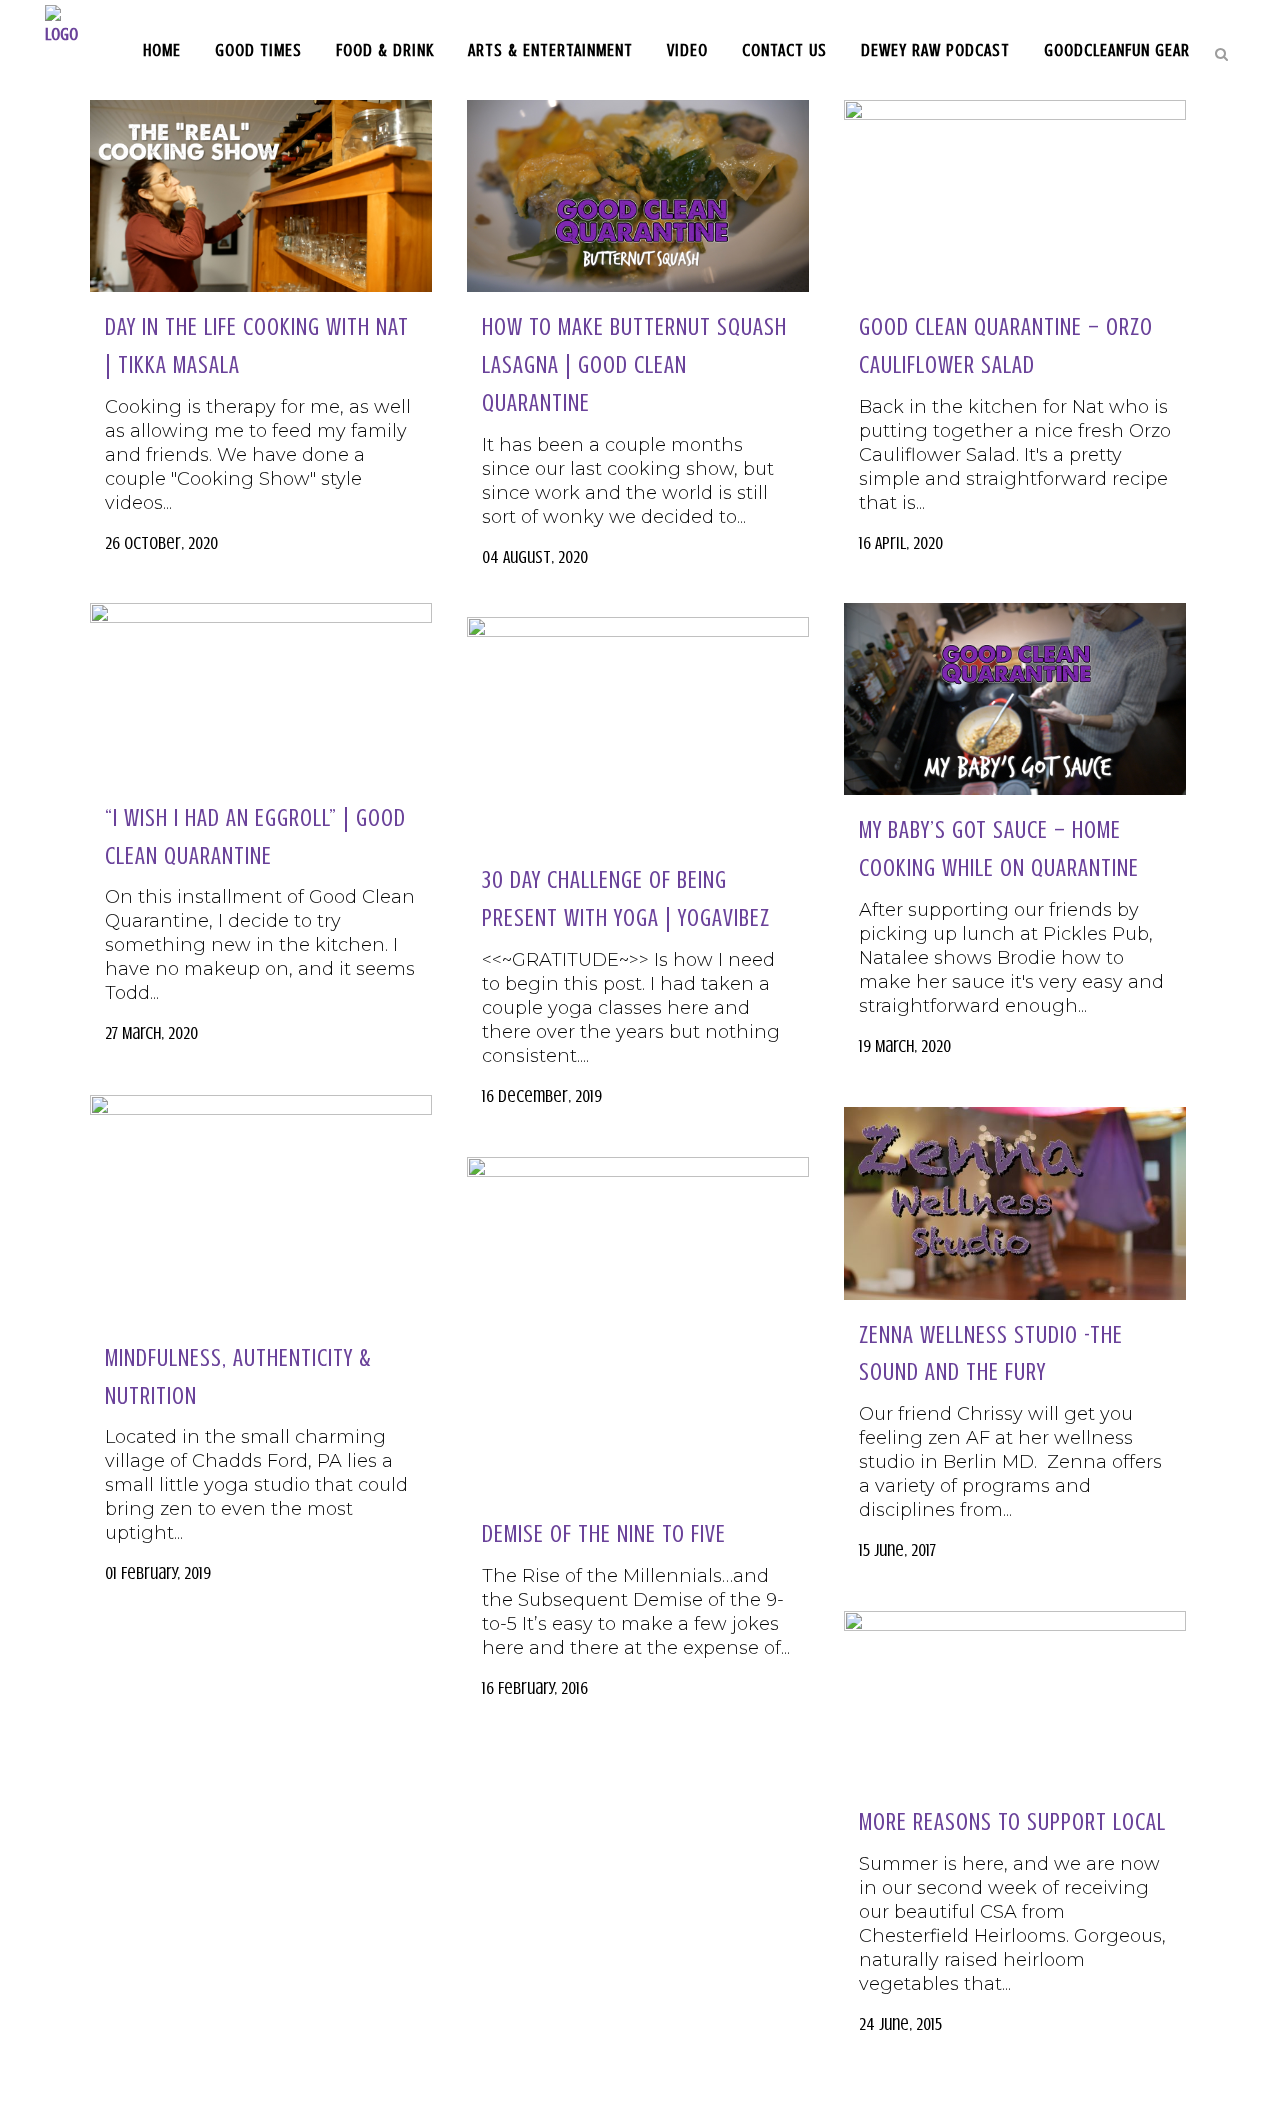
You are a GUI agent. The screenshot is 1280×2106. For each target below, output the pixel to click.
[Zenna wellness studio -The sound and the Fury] (1015, 1203)
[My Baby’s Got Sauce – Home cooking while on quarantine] (1015, 699)
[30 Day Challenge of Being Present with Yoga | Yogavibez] (638, 731)
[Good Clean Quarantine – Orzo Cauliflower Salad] (1015, 196)
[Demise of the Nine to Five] (638, 1328)
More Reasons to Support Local (1012, 1822)
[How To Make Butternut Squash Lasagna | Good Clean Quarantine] (638, 196)
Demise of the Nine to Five (604, 1534)
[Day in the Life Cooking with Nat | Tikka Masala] (261, 196)
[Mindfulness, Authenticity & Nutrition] (261, 1209)
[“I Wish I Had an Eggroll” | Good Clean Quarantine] (261, 693)
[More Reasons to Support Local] (1015, 1699)
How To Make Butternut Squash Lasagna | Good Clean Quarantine (634, 365)
